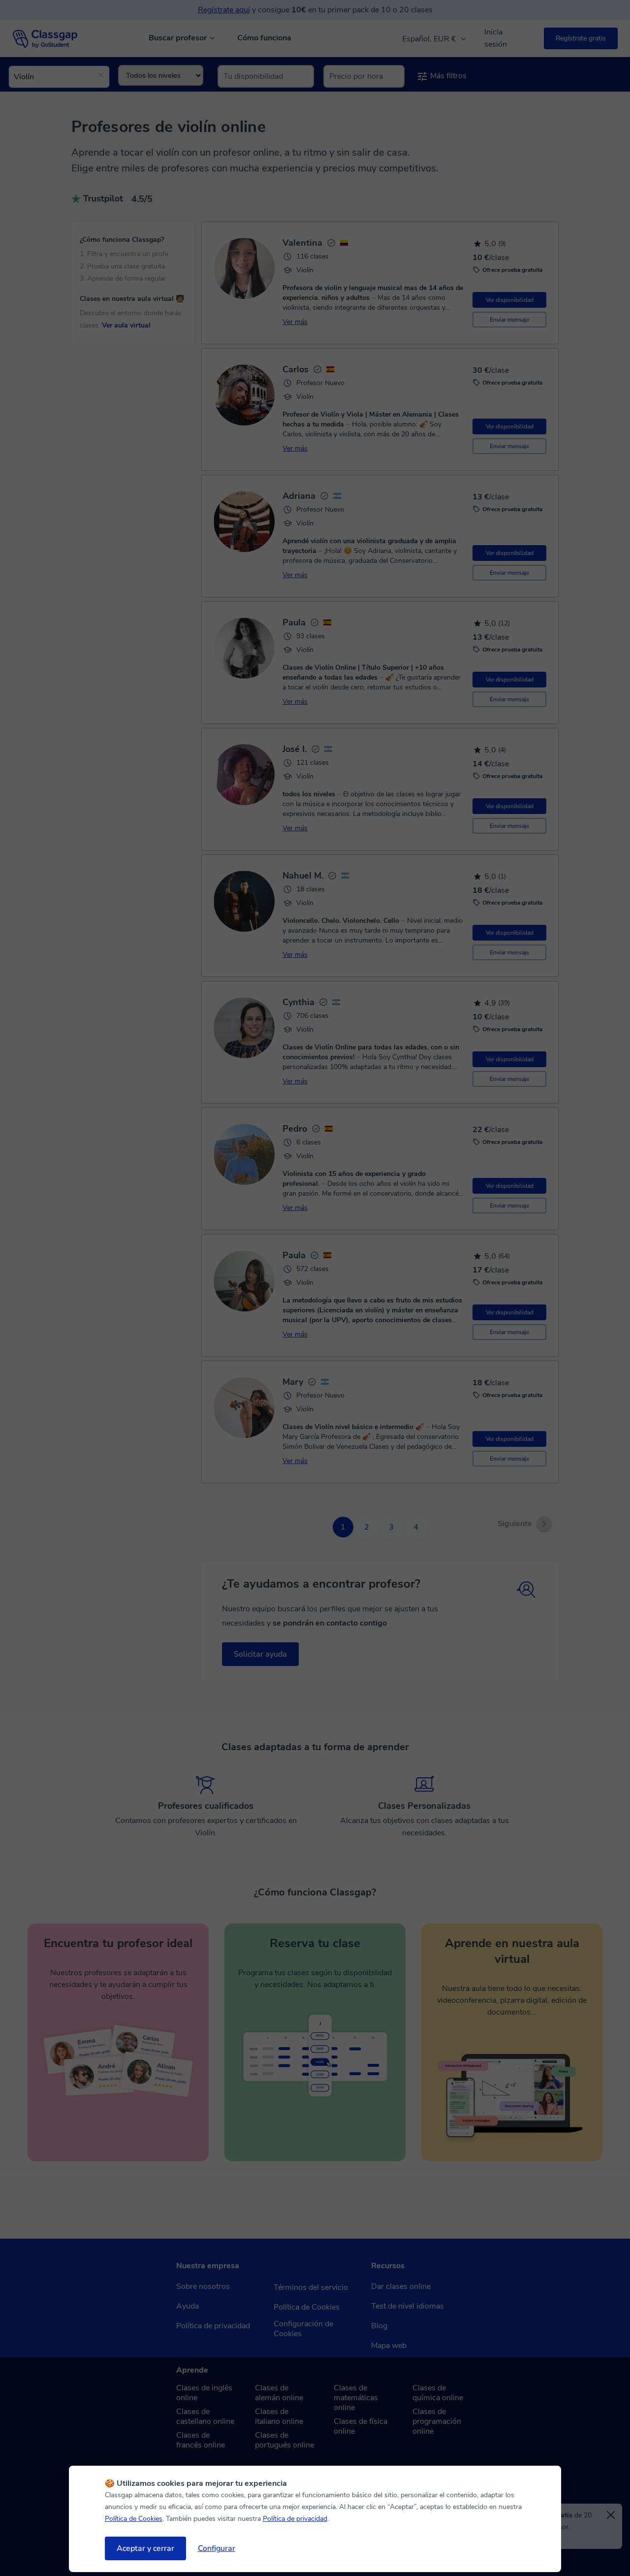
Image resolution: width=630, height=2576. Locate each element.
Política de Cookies (134, 2519)
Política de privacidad (295, 2519)
